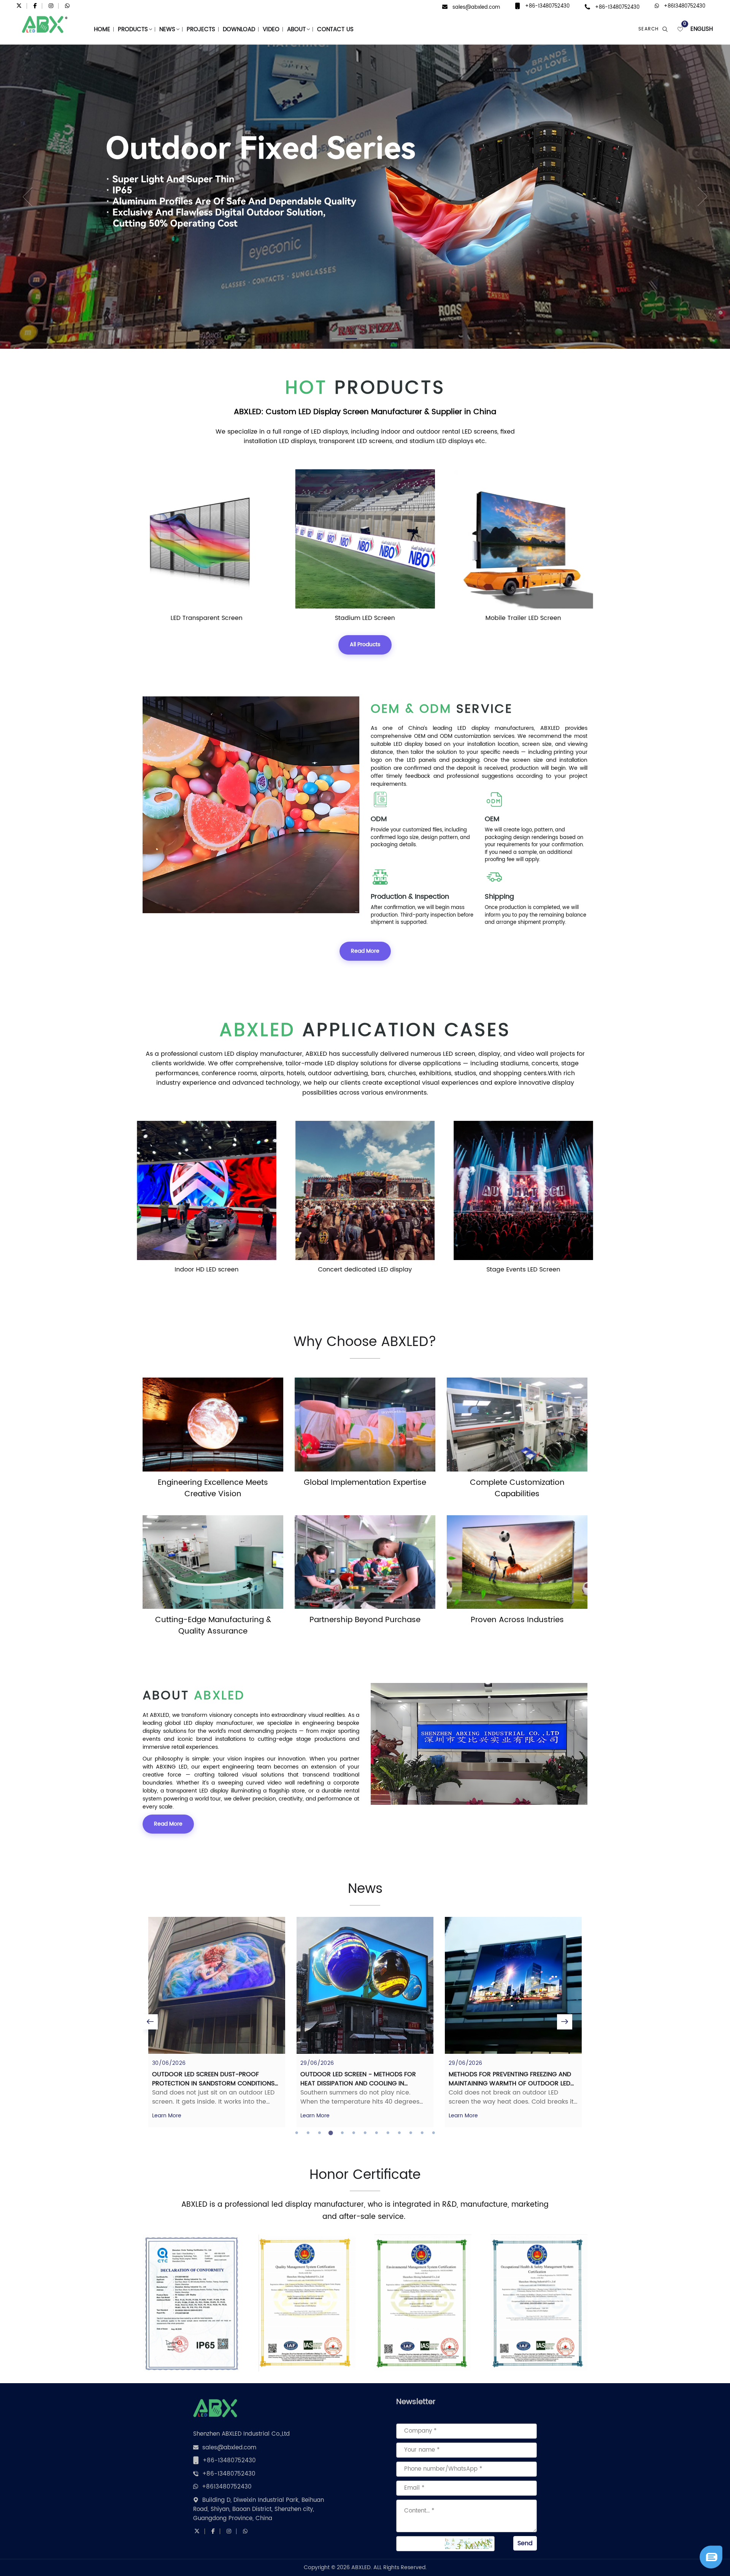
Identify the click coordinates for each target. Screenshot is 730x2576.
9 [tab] (388, 2133)
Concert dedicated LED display (207, 1270)
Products (133, 29)
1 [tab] (297, 2133)
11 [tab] (411, 2133)
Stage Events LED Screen (365, 1270)
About (296, 29)
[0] (680, 29)
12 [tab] (422, 2133)
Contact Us (335, 29)
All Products (365, 644)
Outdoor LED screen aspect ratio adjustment (504, 2079)
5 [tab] (342, 2133)
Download (239, 29)
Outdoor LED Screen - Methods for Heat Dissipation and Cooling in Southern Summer (210, 2083)
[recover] (711, 2557)
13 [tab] (433, 2133)
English (702, 29)
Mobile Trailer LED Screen (365, 618)
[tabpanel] (217, 2022)
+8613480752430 (685, 6)
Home (102, 29)
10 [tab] (399, 2133)
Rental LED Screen (524, 1270)
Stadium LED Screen (206, 618)
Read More (365, 951)
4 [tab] (331, 2133)
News (167, 29)
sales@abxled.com (476, 7)
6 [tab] (354, 2133)
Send (525, 2543)
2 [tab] (308, 2133)
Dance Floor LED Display (523, 618)
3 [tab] (319, 2133)
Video (271, 29)
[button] (18, 197)
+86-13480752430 (547, 6)
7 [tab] (365, 2133)
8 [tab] (376, 2133)
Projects (201, 29)
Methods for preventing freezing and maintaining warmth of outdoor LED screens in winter (362, 2083)
